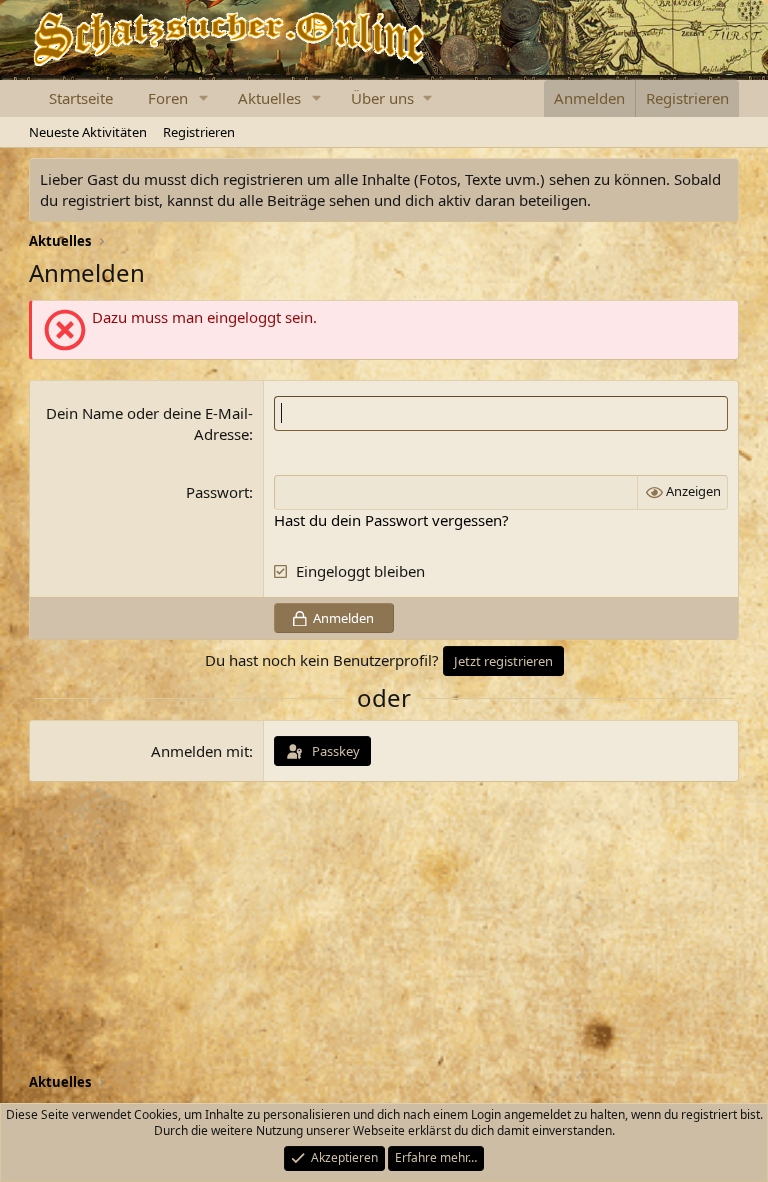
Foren (168, 98)
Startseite (81, 98)
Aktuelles (269, 98)
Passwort (217, 492)
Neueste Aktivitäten (88, 132)
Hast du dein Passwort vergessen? (391, 520)
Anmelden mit (200, 751)
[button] (204, 98)
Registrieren (199, 132)
